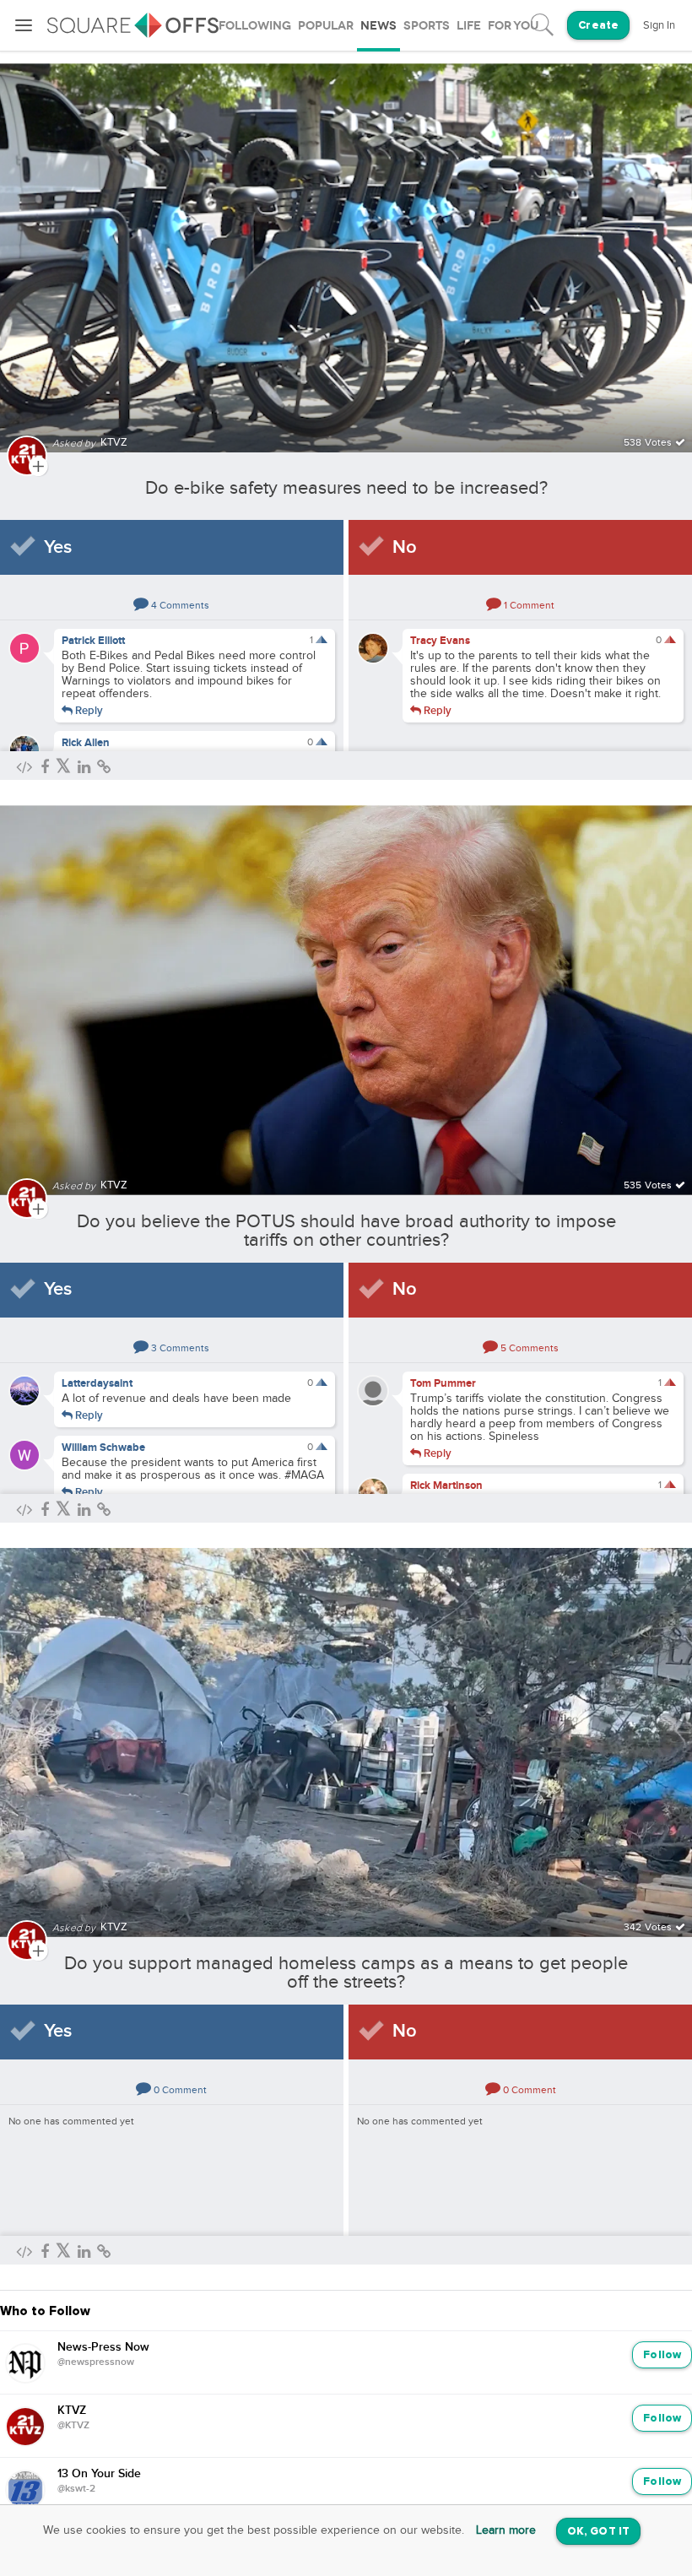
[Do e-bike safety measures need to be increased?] (346, 248)
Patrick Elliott (93, 641)
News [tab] (378, 26)
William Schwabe (103, 1448)
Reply (88, 710)
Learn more (506, 2530)
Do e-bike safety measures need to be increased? (346, 488)
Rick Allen (86, 743)
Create (598, 26)
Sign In (659, 25)
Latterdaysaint (97, 1383)
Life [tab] (469, 26)
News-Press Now (103, 2347)
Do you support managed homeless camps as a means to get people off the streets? (346, 1973)
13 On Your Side (99, 2474)
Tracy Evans (440, 641)
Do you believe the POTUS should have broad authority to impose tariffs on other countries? (346, 1231)
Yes (58, 547)
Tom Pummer (443, 1383)
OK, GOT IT (598, 2532)
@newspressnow (96, 2362)
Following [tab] (255, 26)
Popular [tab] (326, 26)
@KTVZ (73, 2426)
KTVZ (72, 2411)
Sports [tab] (427, 26)
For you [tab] (513, 26)
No (405, 547)
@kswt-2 (76, 2489)
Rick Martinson (446, 1486)
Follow (662, 2355)
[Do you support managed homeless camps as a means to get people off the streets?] (346, 1732)
